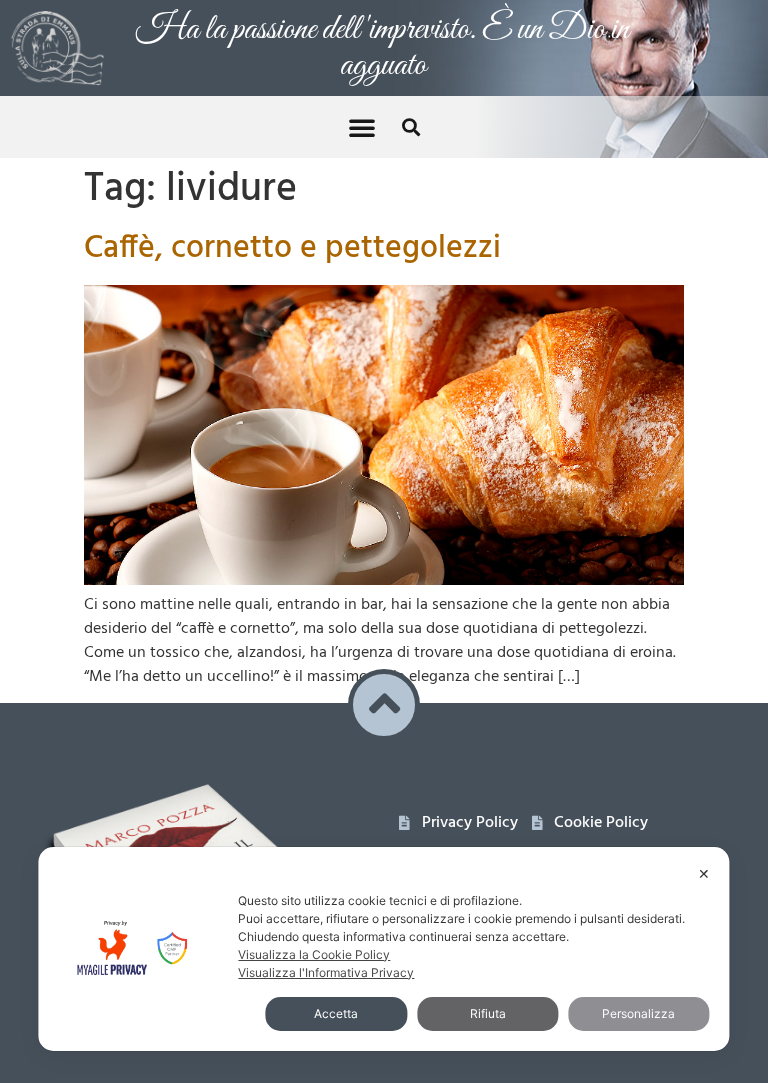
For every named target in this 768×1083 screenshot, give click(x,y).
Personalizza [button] (638, 1013)
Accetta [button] (336, 1013)
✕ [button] (704, 873)
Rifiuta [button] (488, 1013)
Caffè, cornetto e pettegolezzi (292, 248)
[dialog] (383, 949)
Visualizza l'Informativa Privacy (326, 972)
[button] (362, 127)
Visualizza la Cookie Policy (314, 954)
